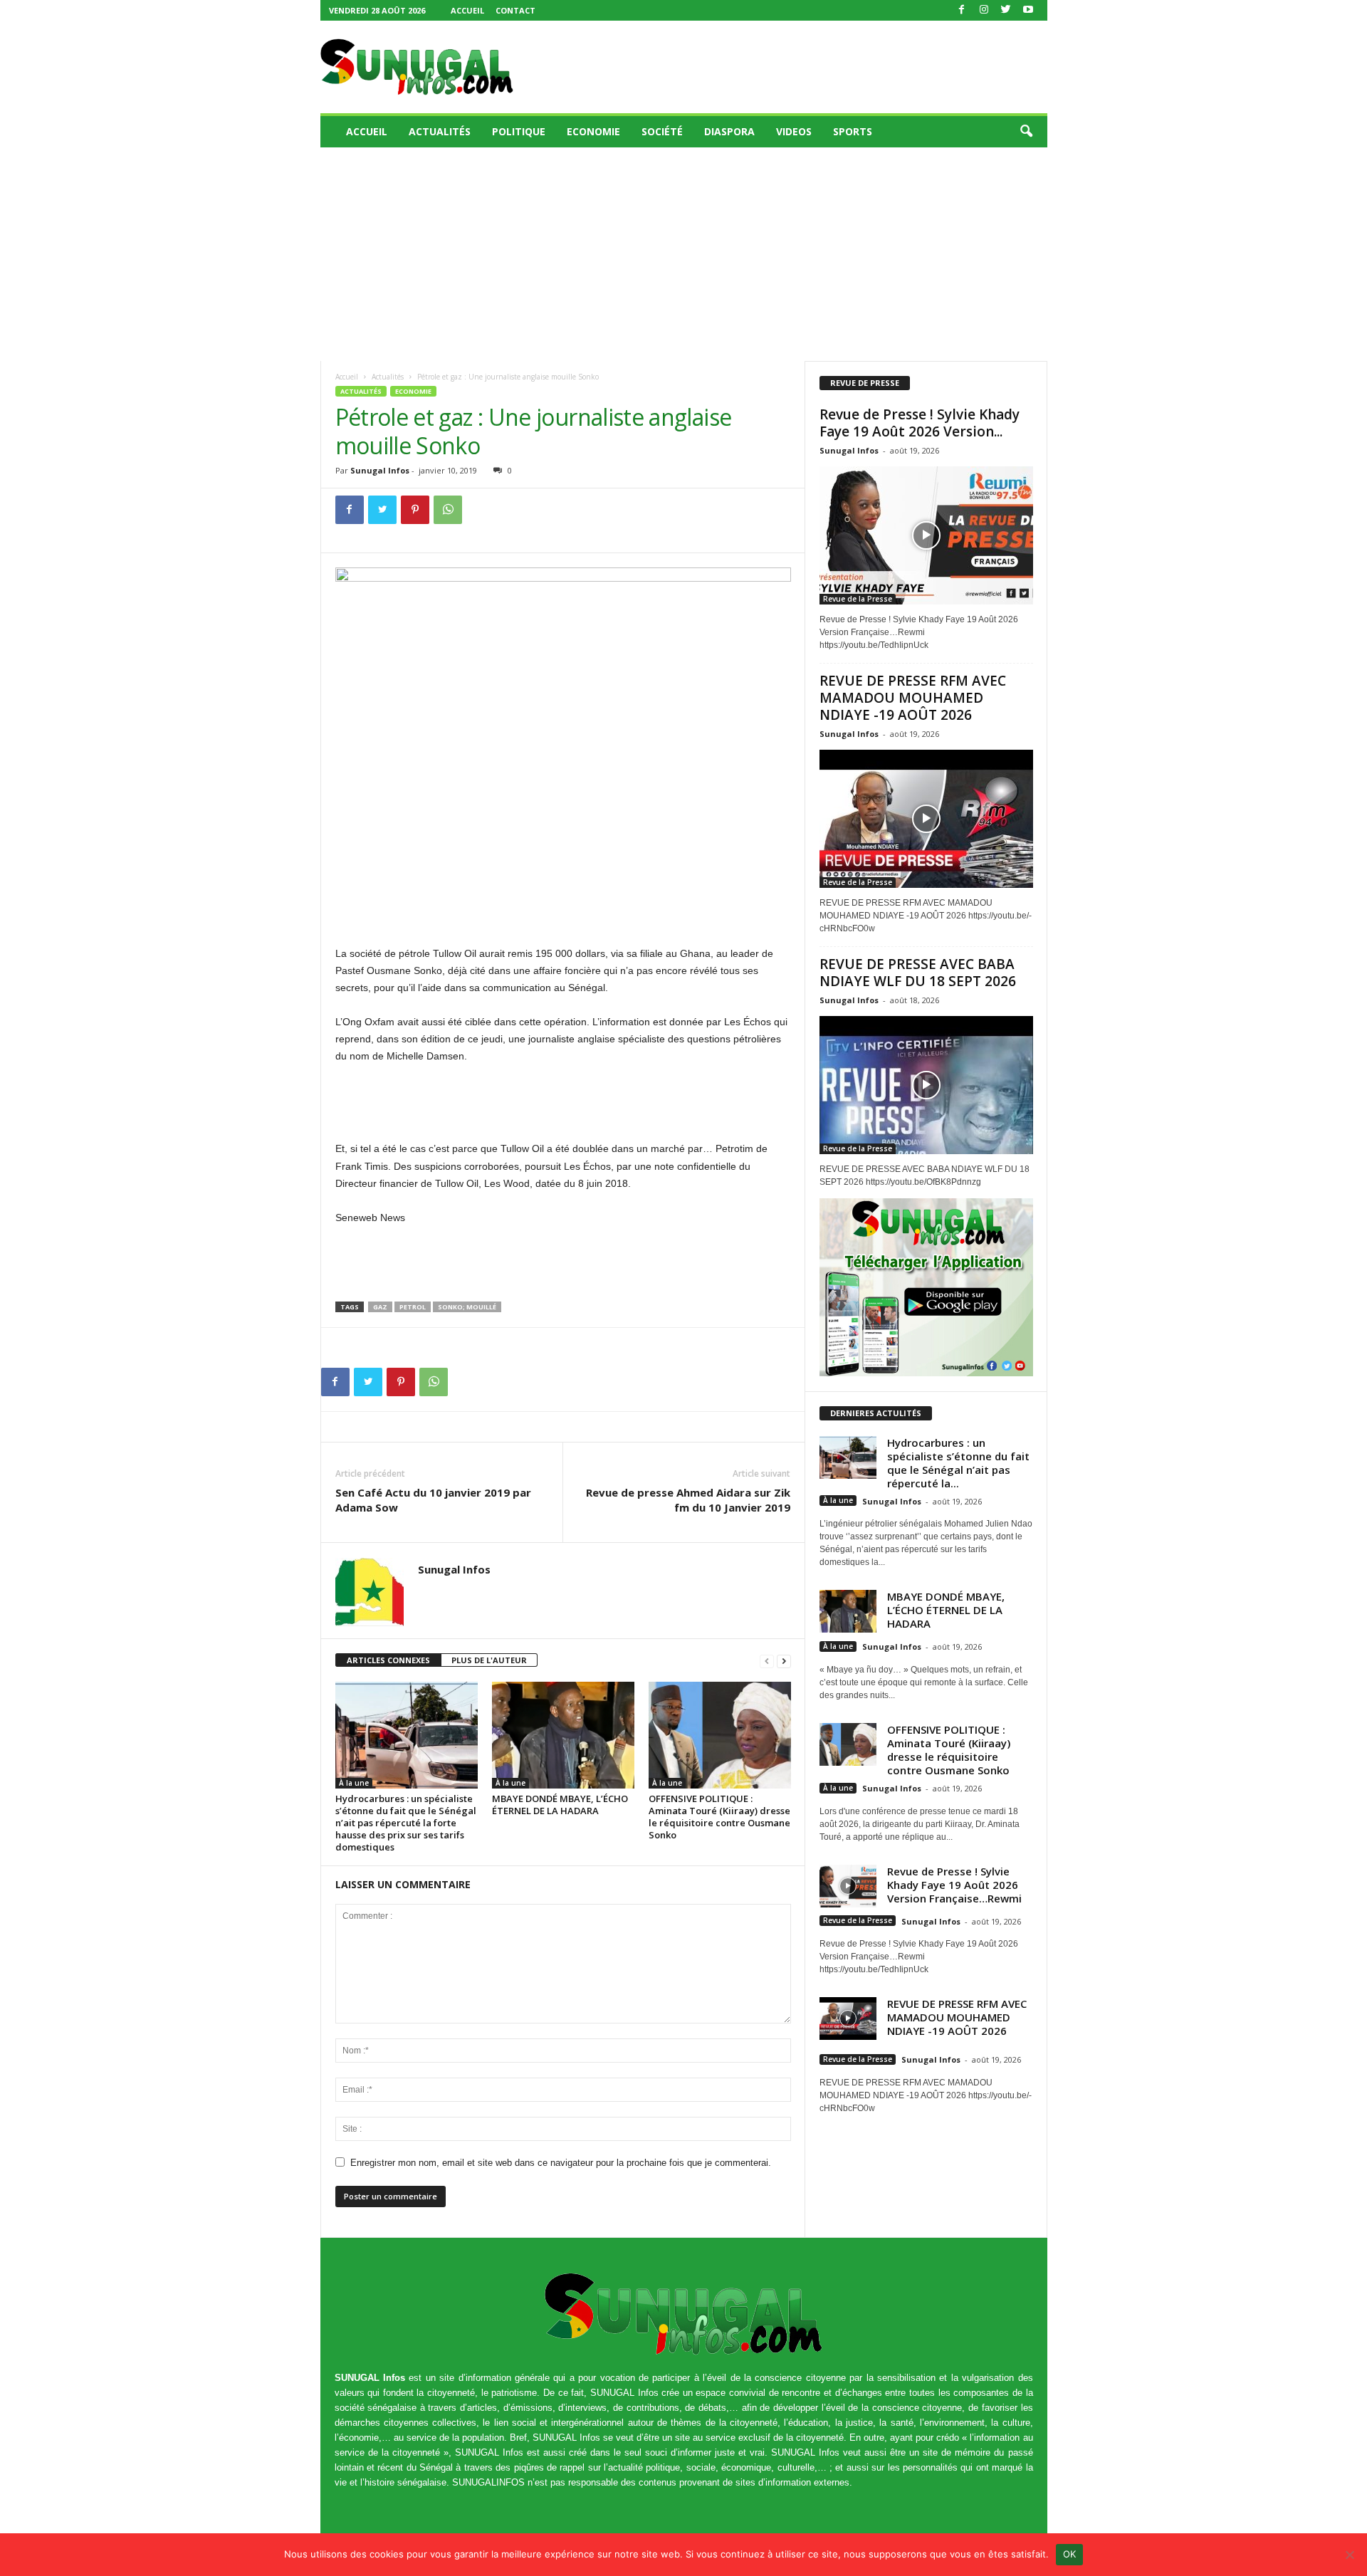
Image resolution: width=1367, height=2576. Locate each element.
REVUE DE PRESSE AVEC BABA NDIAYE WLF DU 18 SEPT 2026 (918, 973)
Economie (593, 131)
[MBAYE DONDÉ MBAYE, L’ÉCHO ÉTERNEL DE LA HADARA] (563, 1735)
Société (662, 131)
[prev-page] (767, 1661)
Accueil (467, 10)
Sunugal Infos (380, 470)
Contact (515, 10)
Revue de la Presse (858, 599)
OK (1070, 2554)
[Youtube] (1028, 10)
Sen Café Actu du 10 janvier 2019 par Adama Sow (433, 1500)
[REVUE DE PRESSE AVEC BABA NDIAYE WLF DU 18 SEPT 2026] (926, 1085)
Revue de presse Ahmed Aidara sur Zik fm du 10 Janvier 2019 (688, 1500)
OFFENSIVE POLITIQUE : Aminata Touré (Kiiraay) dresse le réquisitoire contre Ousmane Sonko (719, 1817)
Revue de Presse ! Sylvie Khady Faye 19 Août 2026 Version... (920, 423)
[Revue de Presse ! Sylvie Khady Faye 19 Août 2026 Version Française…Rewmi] (926, 535)
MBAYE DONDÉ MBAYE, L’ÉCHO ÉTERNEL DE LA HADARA (560, 1805)
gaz (380, 1307)
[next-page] (784, 1661)
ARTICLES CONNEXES (388, 1660)
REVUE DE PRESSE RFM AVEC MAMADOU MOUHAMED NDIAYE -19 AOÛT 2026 (913, 698)
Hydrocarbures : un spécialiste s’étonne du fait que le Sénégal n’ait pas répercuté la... (958, 1463)
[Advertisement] (788, 67)
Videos (794, 131)
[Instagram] (984, 10)
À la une (354, 1783)
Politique (519, 131)
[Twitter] (1006, 10)
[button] (1026, 132)
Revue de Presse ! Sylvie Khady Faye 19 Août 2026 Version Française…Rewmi (954, 1885)
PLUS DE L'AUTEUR (489, 1660)
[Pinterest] (415, 510)
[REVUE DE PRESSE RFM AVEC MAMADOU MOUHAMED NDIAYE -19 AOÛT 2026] (926, 819)
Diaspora (729, 131)
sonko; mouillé (467, 1307)
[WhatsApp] (448, 510)
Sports (853, 131)
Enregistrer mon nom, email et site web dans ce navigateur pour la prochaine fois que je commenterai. (561, 2163)
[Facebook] (962, 10)
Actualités (440, 131)
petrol (413, 1307)
